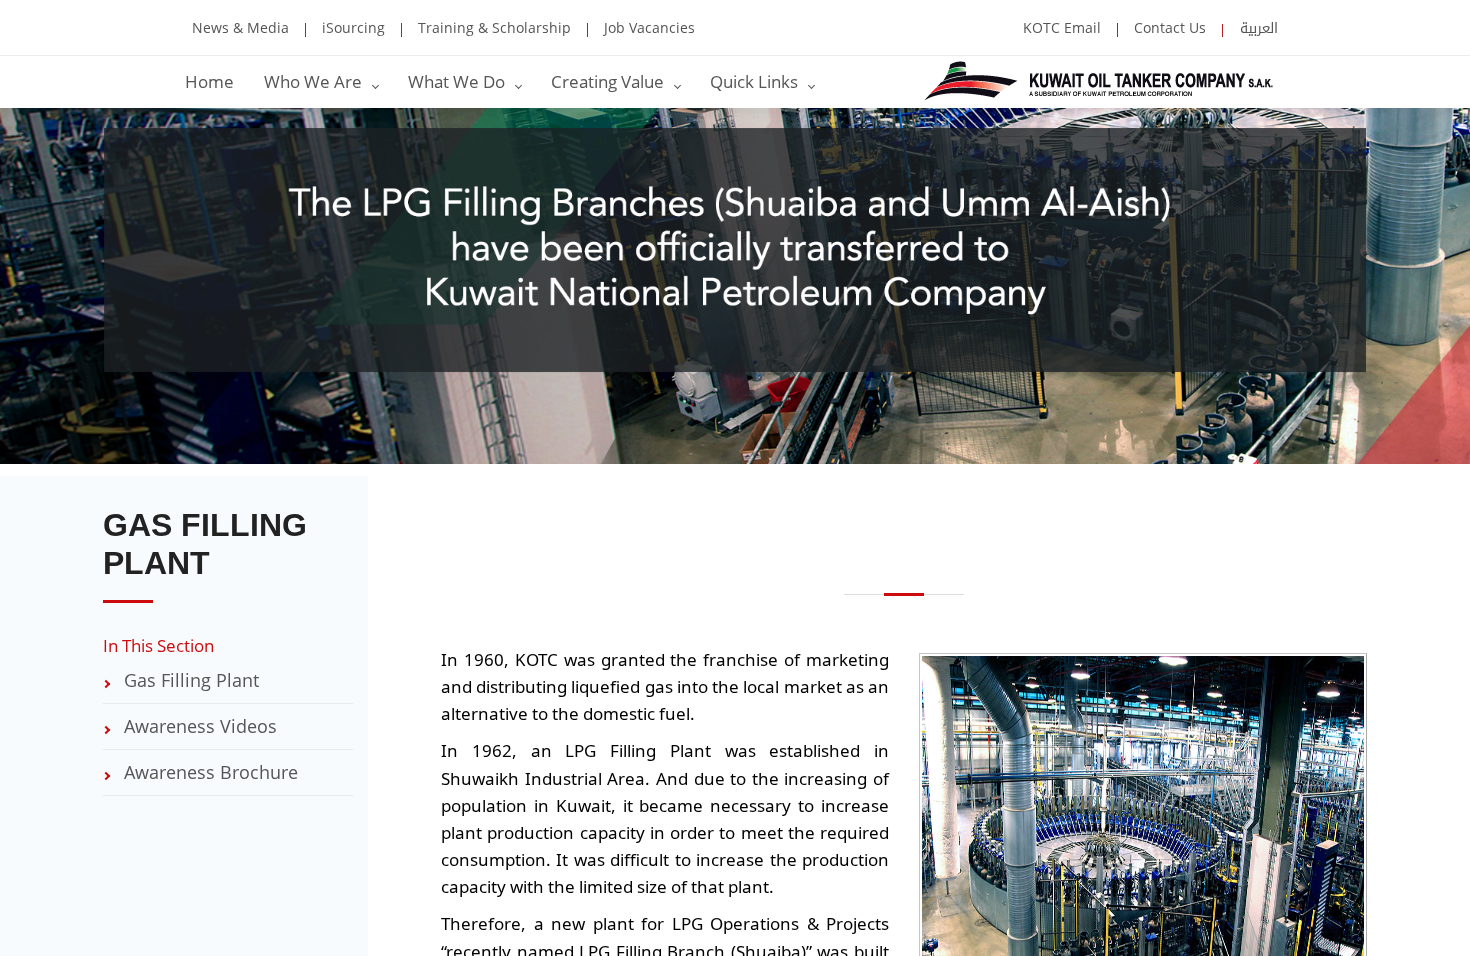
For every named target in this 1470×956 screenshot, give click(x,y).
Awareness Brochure (208, 772)
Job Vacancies (647, 30)
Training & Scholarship (492, 30)
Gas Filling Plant (189, 680)
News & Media (240, 27)
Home (209, 81)
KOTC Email (1062, 27)
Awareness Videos (198, 726)
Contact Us (1168, 30)
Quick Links (756, 81)
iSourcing (351, 30)
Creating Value (609, 81)
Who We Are (315, 81)
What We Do (458, 81)
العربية (1256, 30)
